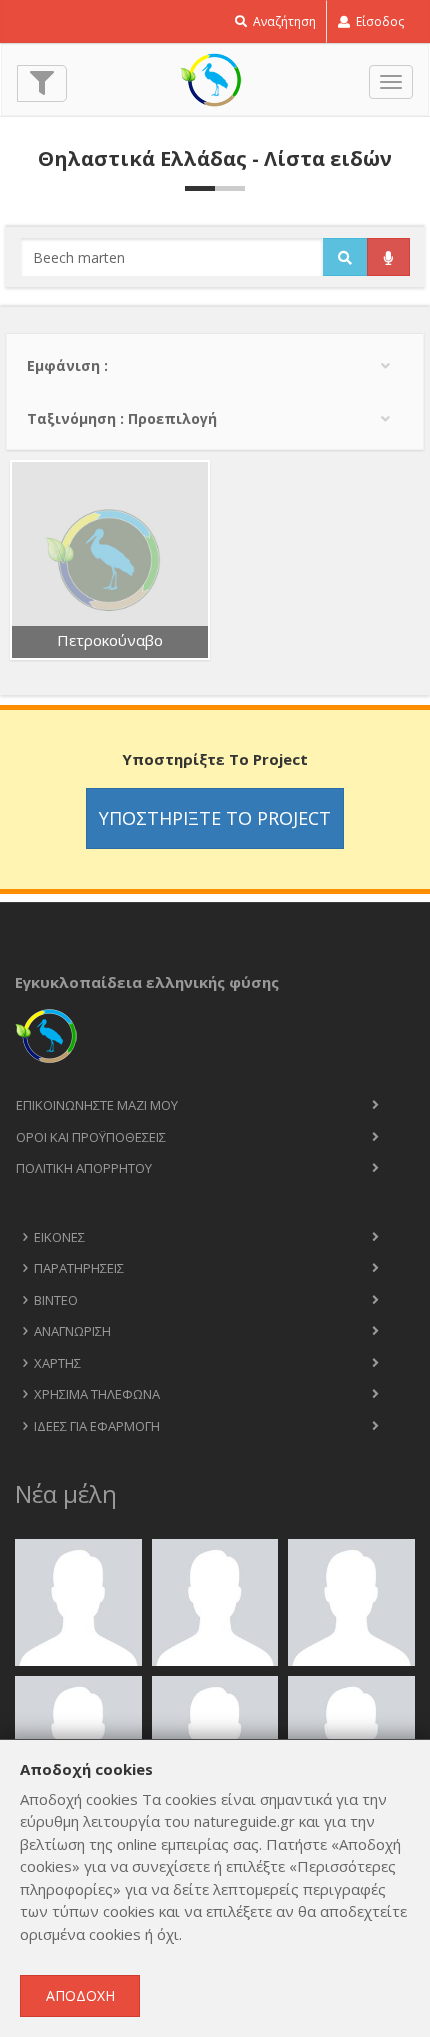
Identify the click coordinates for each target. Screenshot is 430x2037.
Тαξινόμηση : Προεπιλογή (122, 418)
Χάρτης (57, 1363)
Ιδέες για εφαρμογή (97, 1426)
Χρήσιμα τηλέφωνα (97, 1394)
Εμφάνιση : (67, 365)
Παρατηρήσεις (79, 1268)
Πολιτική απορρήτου (84, 1168)
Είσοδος (378, 21)
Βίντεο (56, 1300)
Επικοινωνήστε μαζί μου (97, 1105)
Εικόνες (59, 1237)
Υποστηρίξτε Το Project (215, 818)
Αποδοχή (80, 1995)
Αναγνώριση (72, 1331)
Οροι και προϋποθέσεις (91, 1137)
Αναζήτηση (283, 21)
